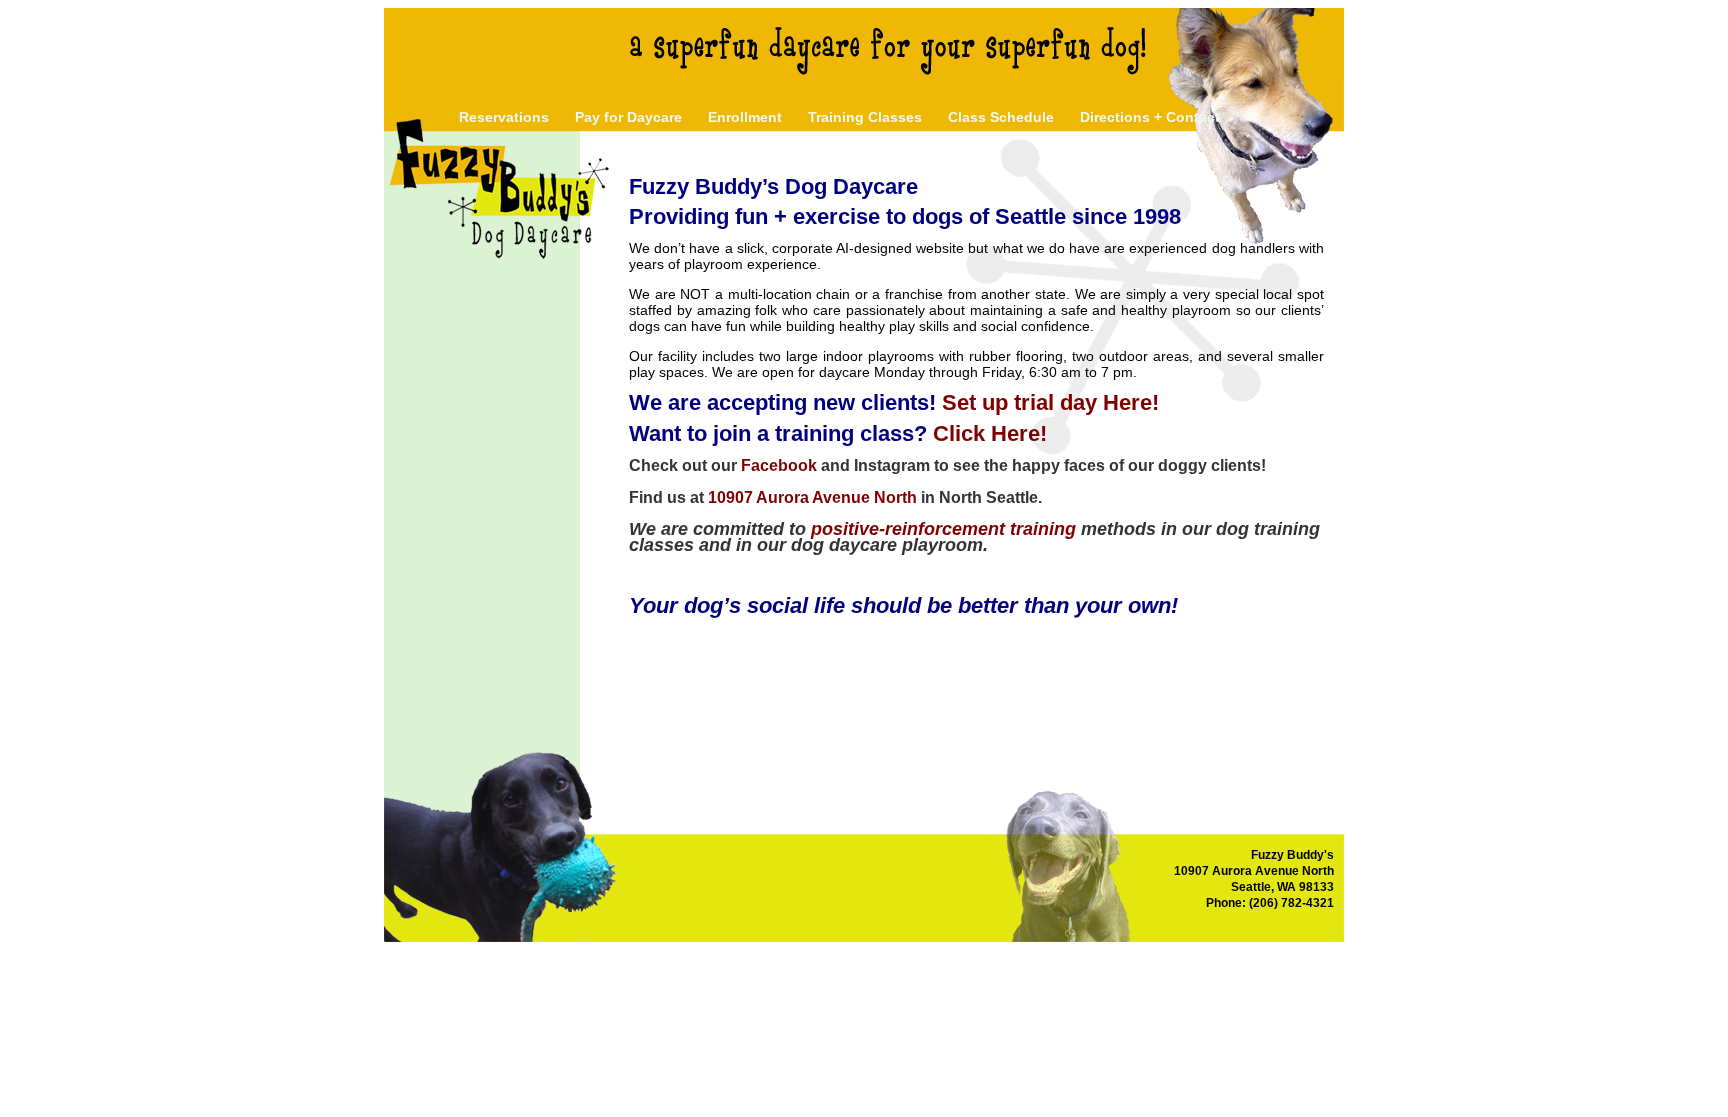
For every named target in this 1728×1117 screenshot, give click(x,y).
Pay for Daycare (628, 117)
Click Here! (990, 433)
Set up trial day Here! (1050, 402)
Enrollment (745, 117)
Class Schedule (1001, 117)
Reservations (504, 117)
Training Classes (865, 117)
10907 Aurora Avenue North (812, 497)
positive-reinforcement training (943, 529)
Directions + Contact (1150, 117)
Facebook (779, 465)
